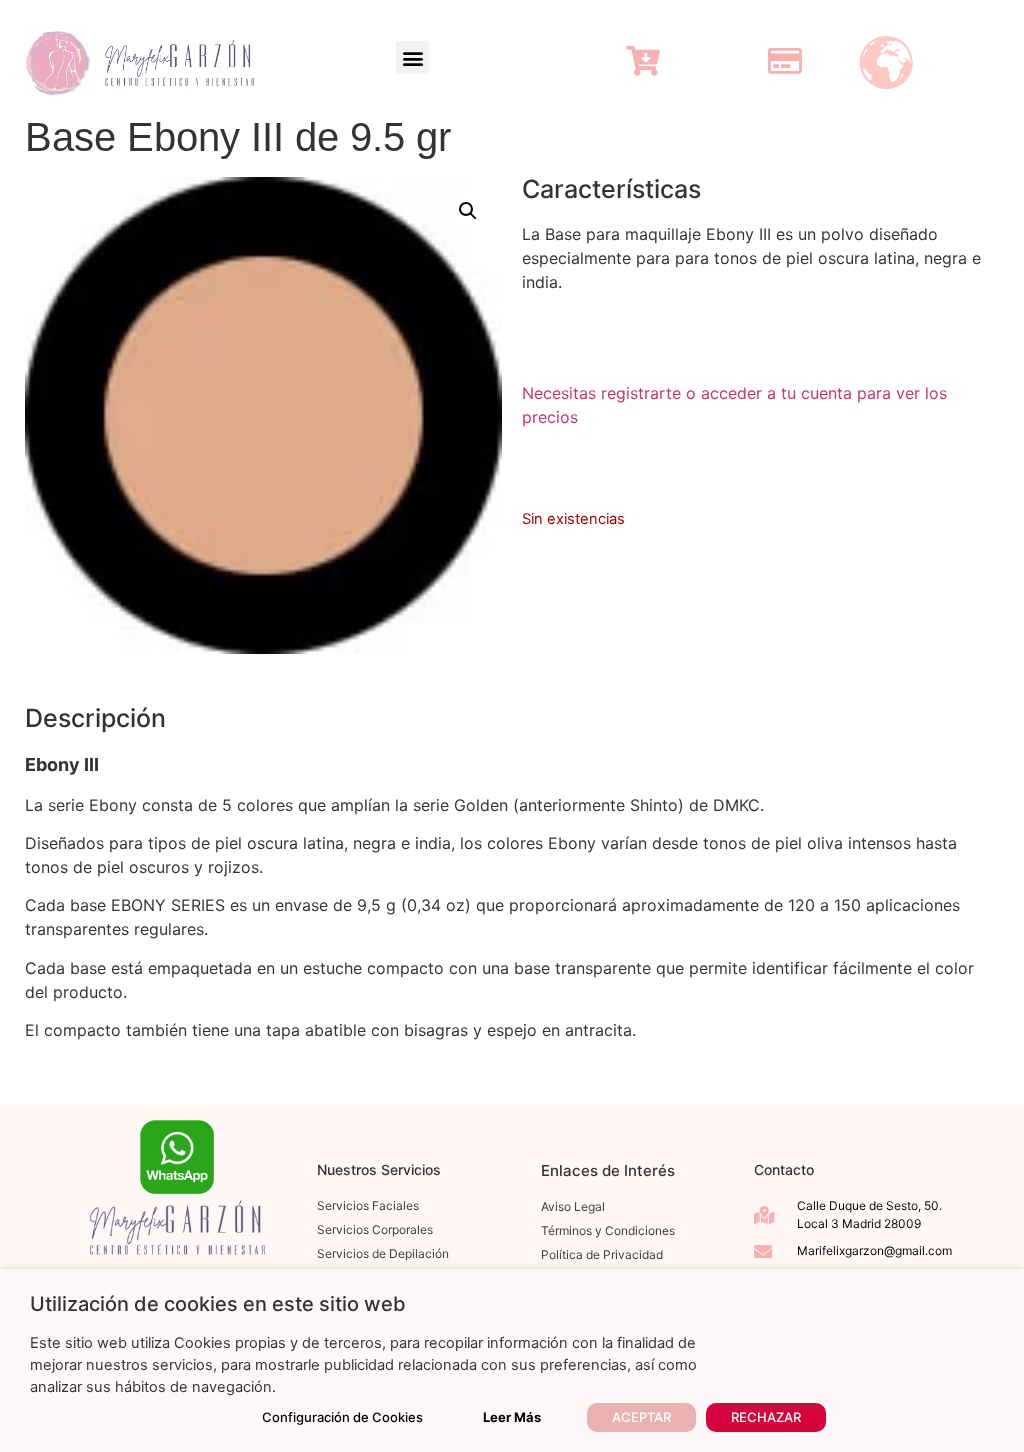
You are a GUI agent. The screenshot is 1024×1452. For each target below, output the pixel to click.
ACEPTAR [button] (641, 1417)
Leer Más (512, 1417)
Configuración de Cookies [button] (342, 1417)
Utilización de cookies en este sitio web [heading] (218, 1304)
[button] (412, 57)
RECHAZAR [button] (766, 1417)
